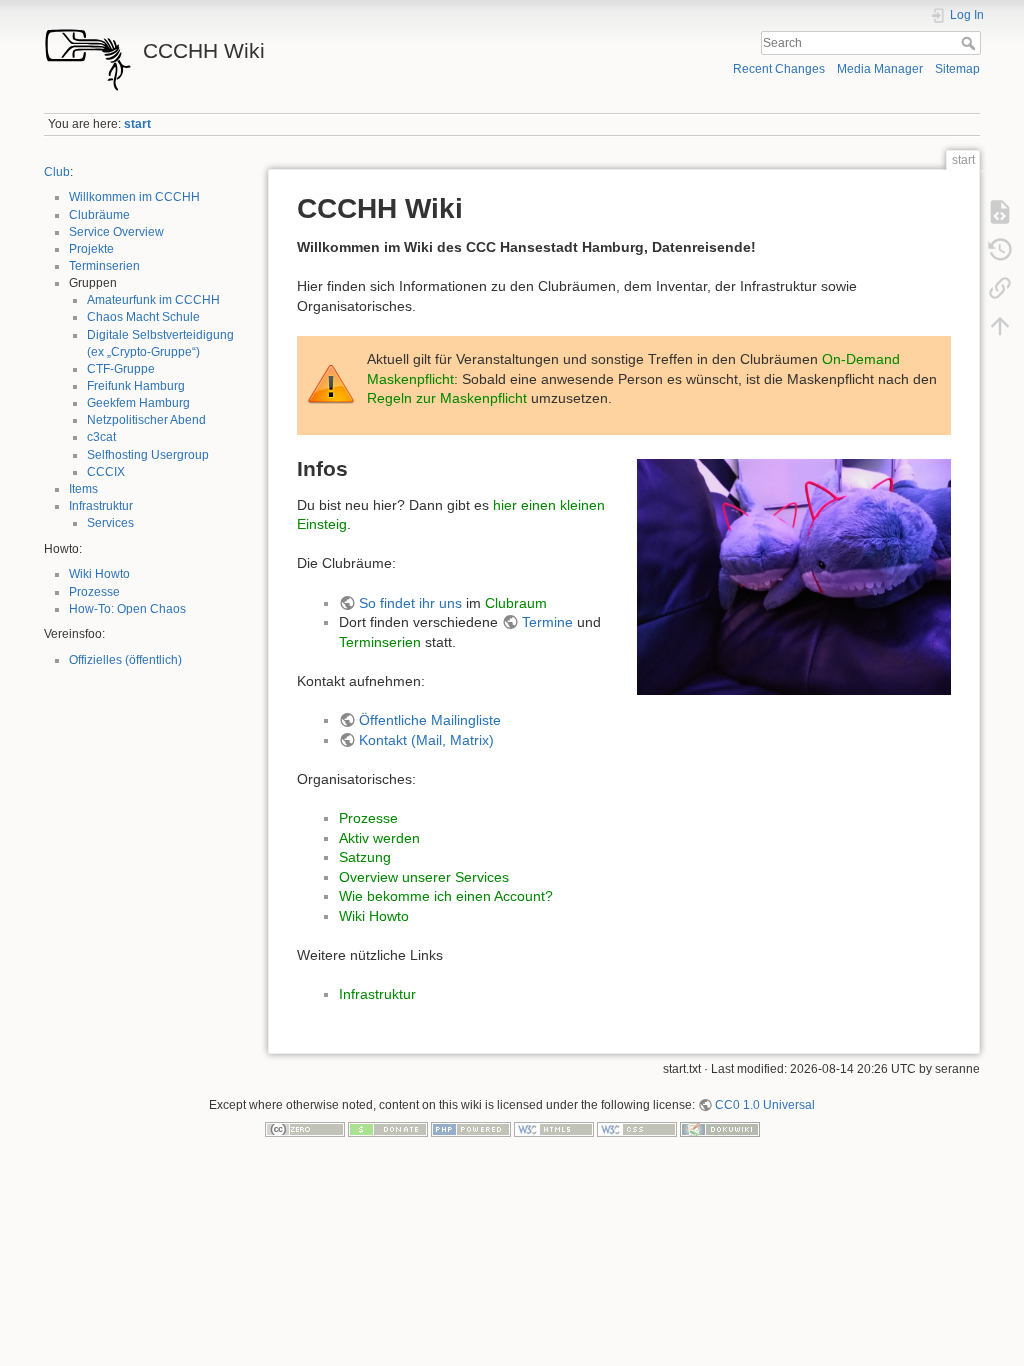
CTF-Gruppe (121, 369)
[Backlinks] (1000, 288)
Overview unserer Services (424, 877)
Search (970, 43)
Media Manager (880, 69)
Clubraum (516, 603)
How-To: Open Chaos (127, 609)
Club (57, 172)
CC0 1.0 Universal (765, 1105)
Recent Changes (779, 69)
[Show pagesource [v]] (1000, 212)
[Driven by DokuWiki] (720, 1129)
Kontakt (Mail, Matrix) (426, 740)
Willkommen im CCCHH (134, 197)
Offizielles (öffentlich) (125, 660)
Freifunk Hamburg (136, 386)
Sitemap (957, 69)
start (137, 124)
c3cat (101, 437)
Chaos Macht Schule (143, 317)
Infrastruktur (101, 506)
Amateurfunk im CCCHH (153, 300)
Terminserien (104, 266)
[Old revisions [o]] (1000, 250)
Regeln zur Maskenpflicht (447, 398)
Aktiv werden (379, 838)
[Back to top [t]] (1000, 326)
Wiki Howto (99, 574)
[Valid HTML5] (554, 1129)
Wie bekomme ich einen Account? (446, 896)
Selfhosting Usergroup (148, 455)
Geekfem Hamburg (138, 403)
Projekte (91, 249)
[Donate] (388, 1129)
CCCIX (106, 472)
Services (110, 523)
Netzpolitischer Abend (146, 420)
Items (83, 489)
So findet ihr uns (410, 603)
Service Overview (116, 232)
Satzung (365, 857)
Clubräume (99, 215)
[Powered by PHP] (471, 1129)
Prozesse (94, 592)
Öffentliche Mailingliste (430, 720)
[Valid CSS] (637, 1129)
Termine (547, 622)
